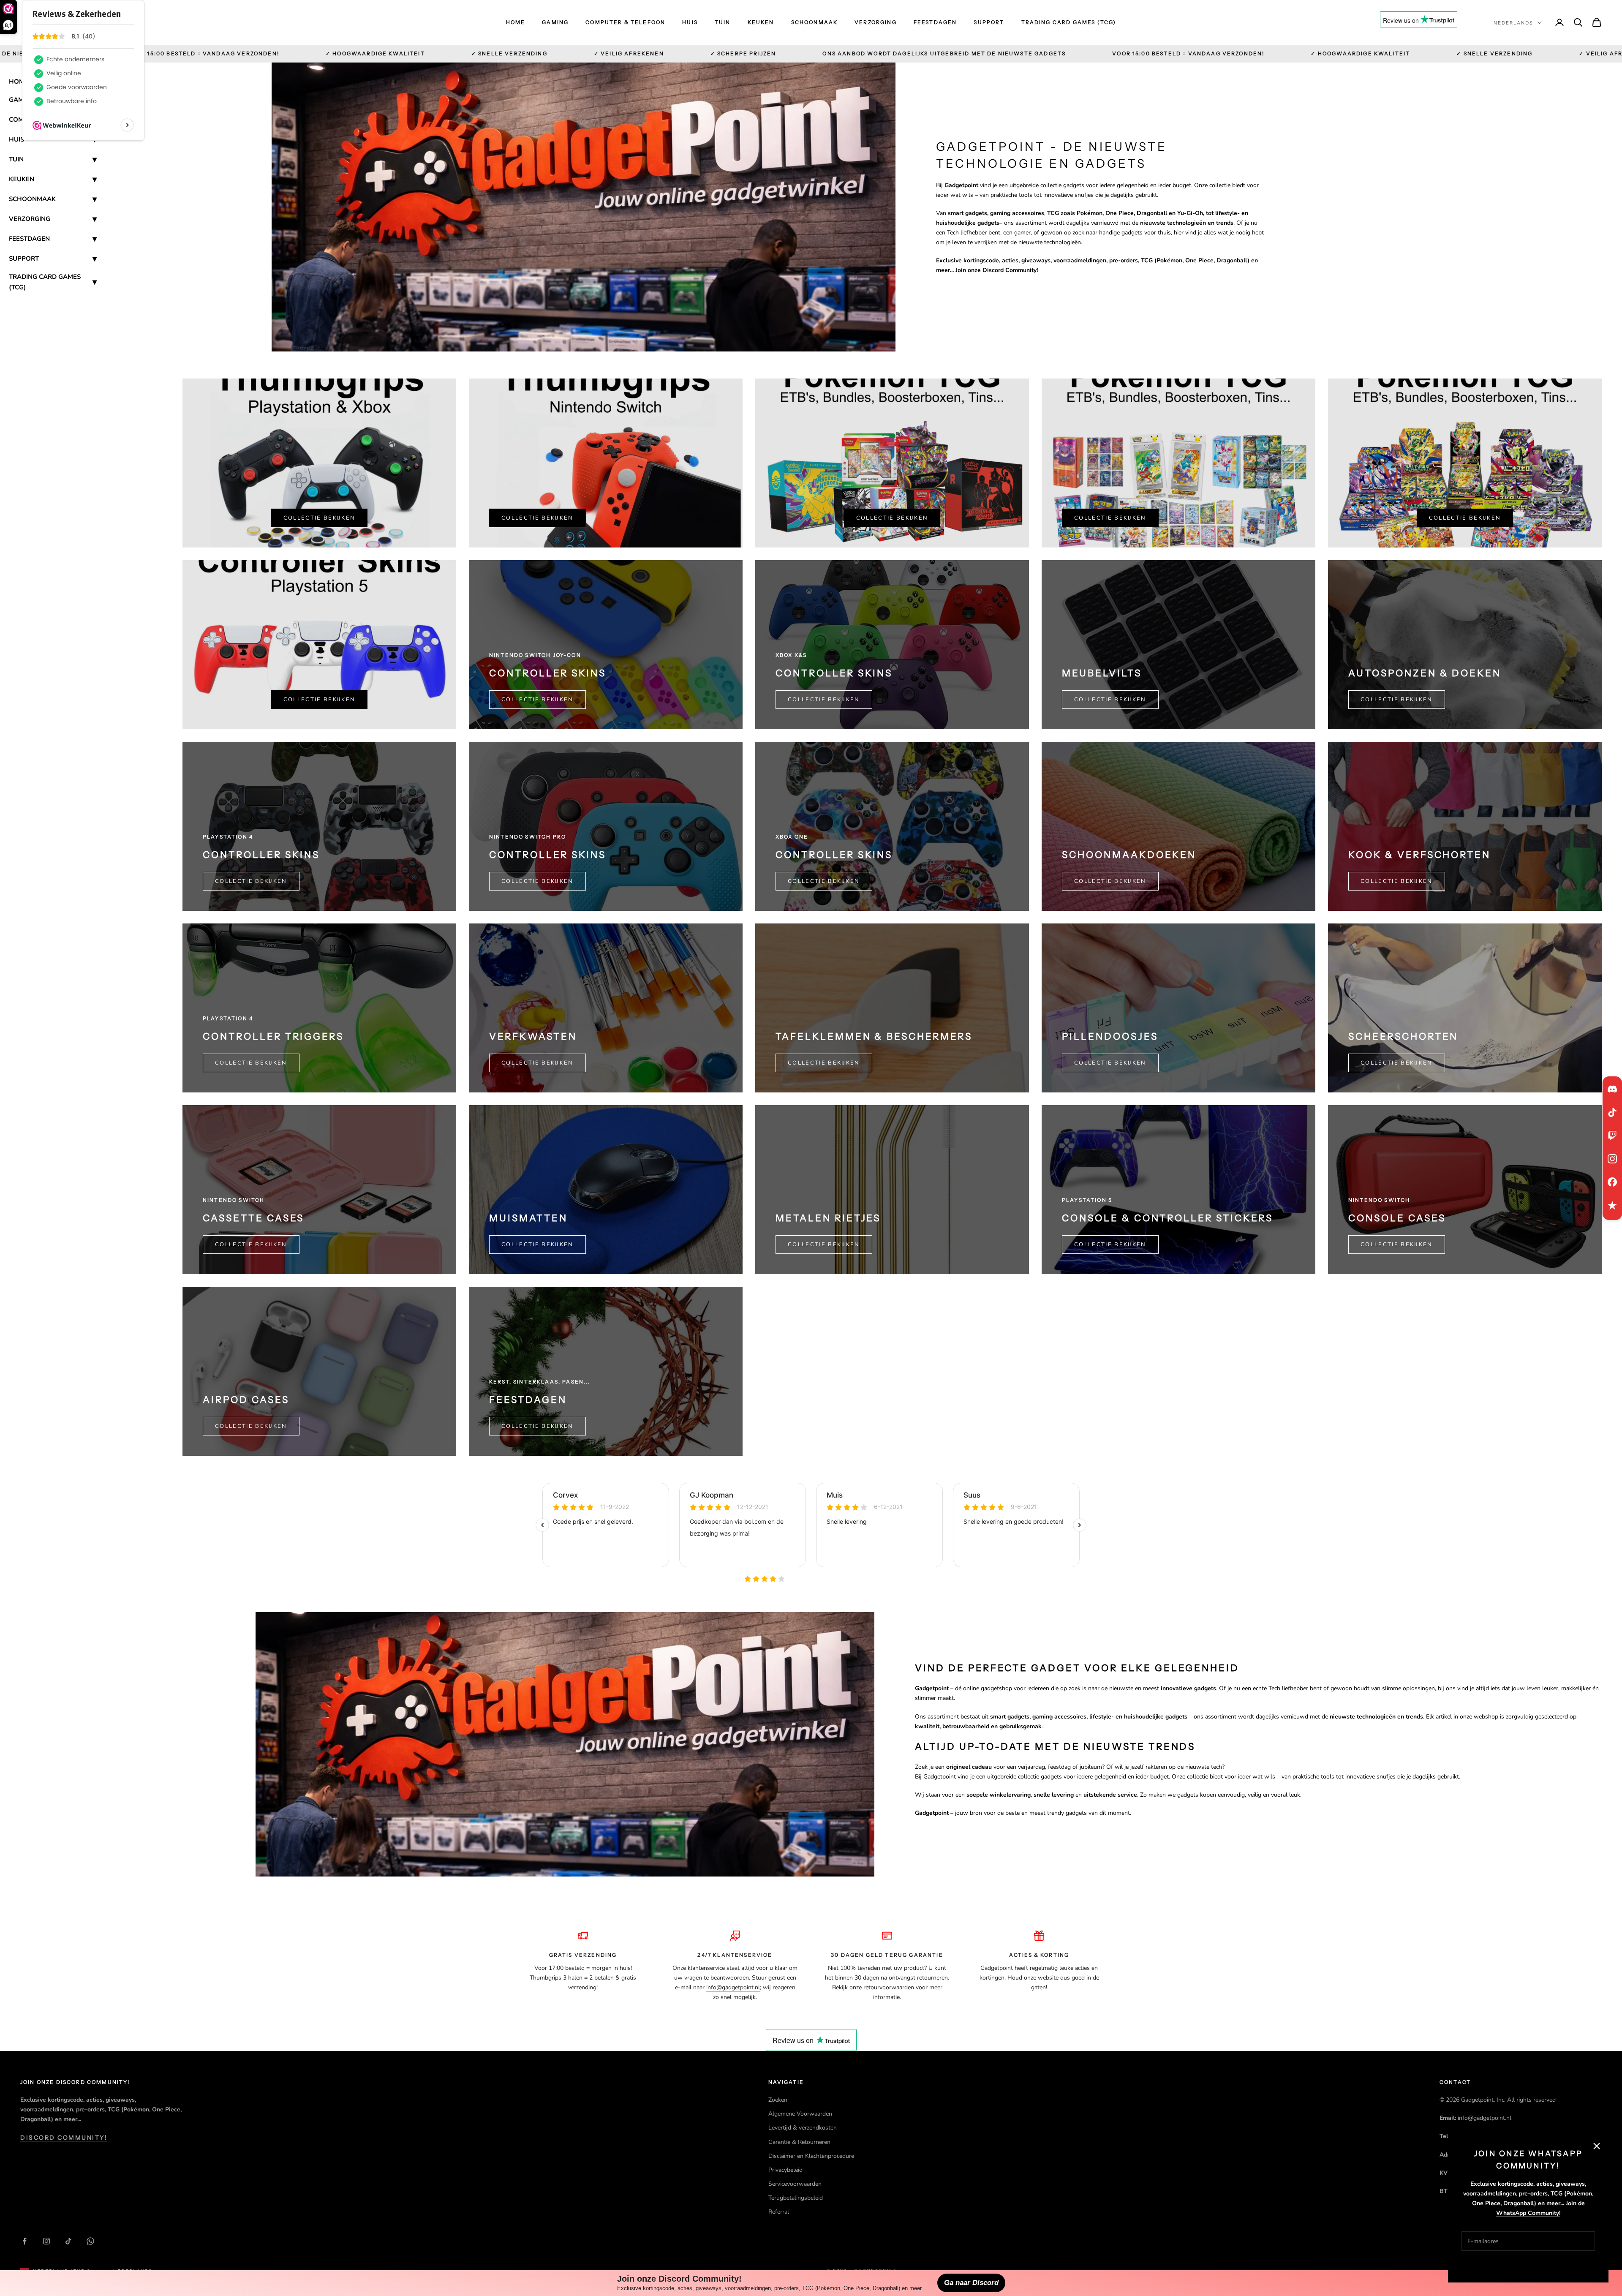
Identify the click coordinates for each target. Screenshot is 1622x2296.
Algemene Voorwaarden (800, 2114)
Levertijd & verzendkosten (803, 2128)
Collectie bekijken (320, 518)
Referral (779, 2212)
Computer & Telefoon (625, 22)
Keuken (761, 22)
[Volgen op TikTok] (68, 2241)
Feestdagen (935, 22)
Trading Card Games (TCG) (1069, 22)
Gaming (555, 22)
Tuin (723, 22)
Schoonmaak (815, 22)
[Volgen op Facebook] (24, 2241)
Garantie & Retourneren (799, 2142)
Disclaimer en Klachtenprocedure (811, 2156)
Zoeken (778, 2100)
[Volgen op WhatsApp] (90, 2241)
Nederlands (1513, 23)
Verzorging (876, 22)
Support (989, 22)
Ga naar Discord (971, 2283)
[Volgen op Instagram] (46, 2241)
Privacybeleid (785, 2170)
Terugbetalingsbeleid (796, 2198)
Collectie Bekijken (1110, 700)
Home (516, 22)
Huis (690, 22)
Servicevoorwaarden (795, 2184)
